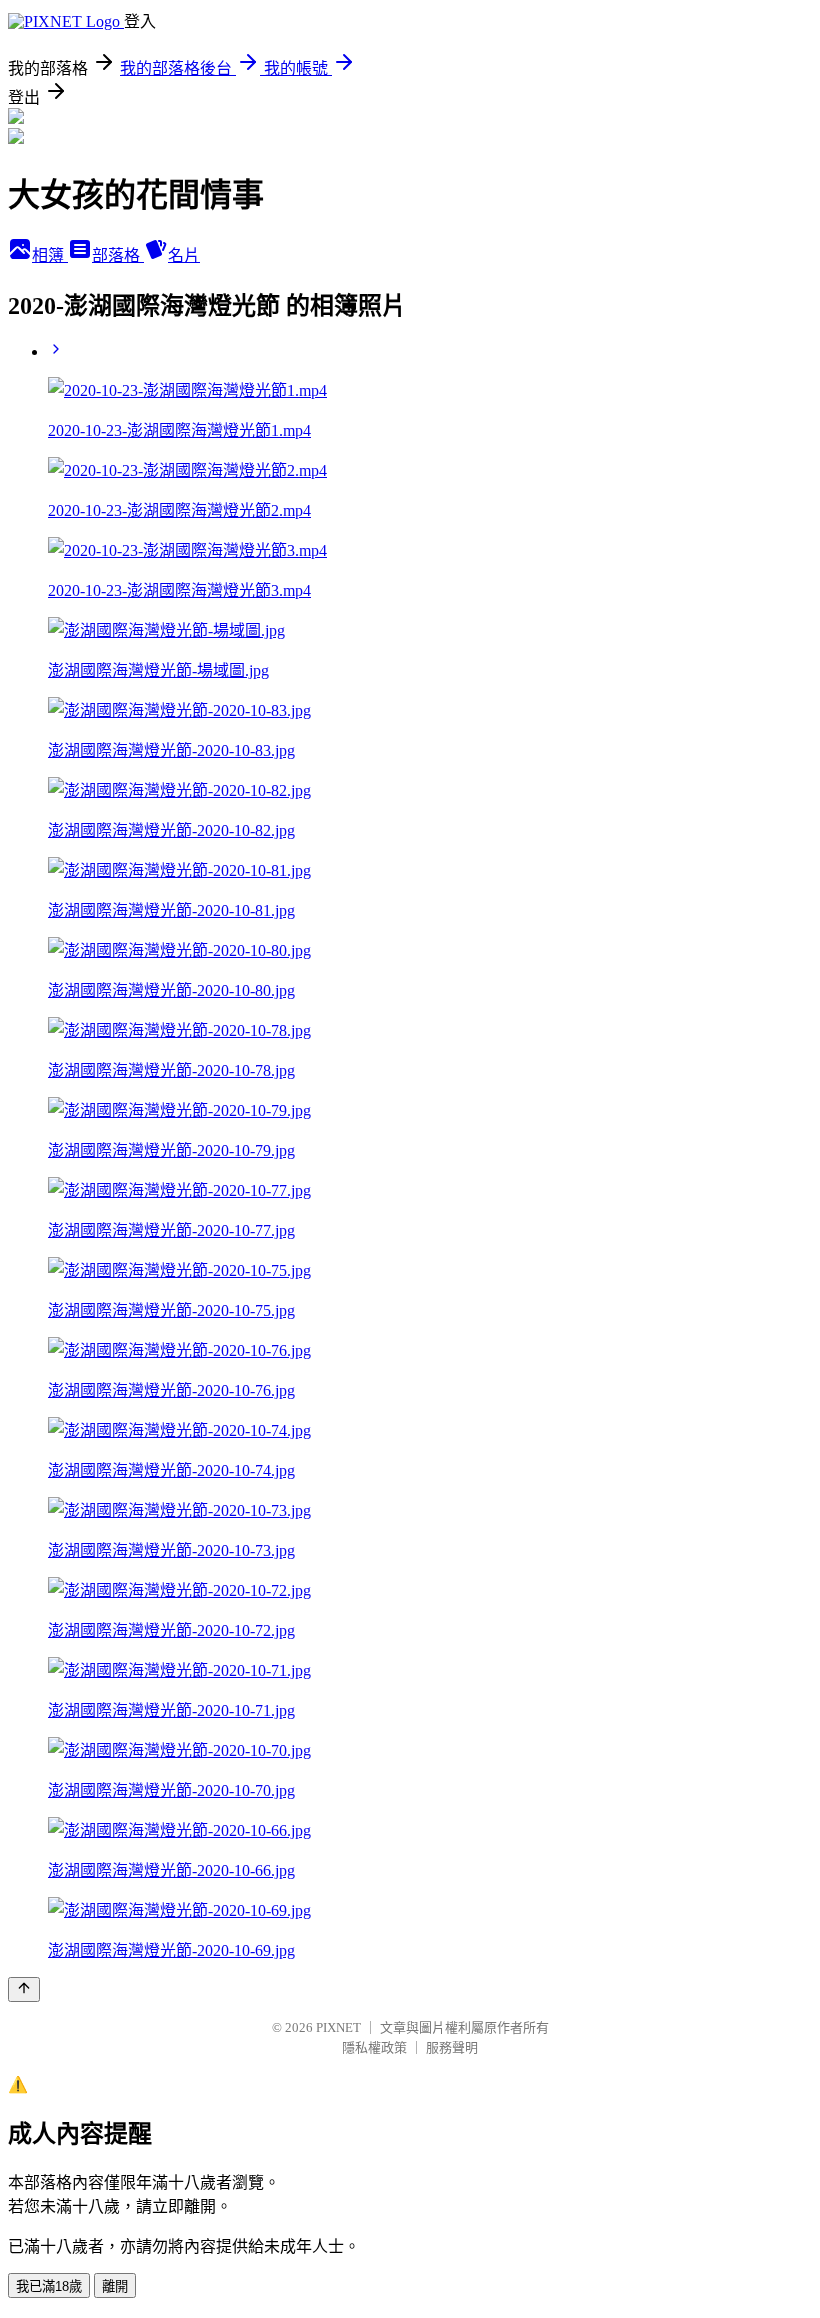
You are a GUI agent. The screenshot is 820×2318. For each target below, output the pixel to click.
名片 (184, 255)
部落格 (118, 255)
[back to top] (24, 1989)
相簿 (50, 255)
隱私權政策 (374, 2047)
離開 (115, 2286)
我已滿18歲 (49, 2286)
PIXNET (338, 2027)
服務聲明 (452, 2047)
